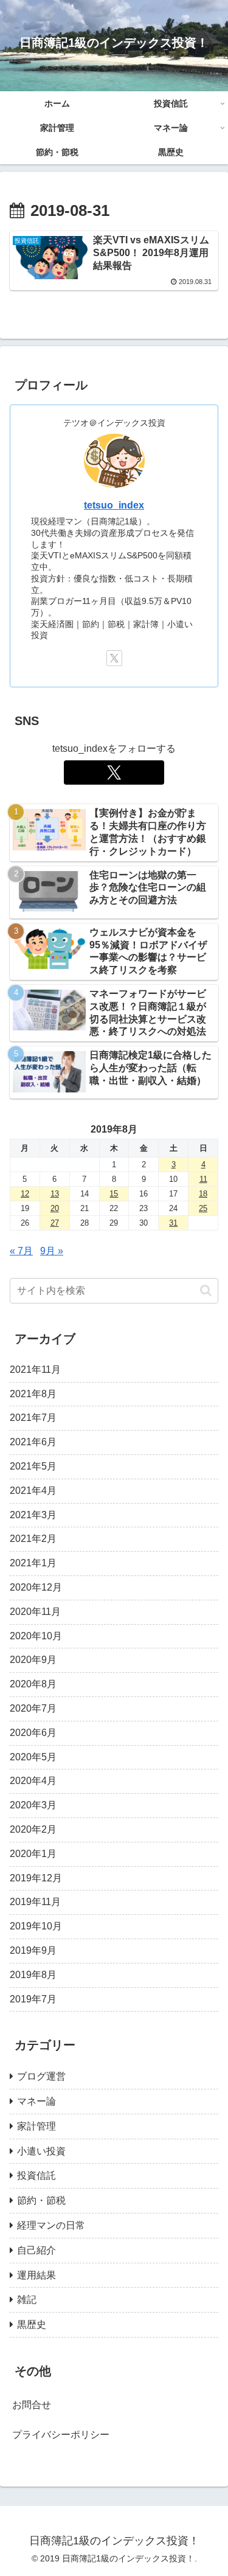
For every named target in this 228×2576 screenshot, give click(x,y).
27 (55, 1223)
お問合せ (32, 2405)
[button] (206, 1290)
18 (203, 1194)
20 (55, 1208)
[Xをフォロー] (114, 658)
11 (203, 1179)
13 (55, 1194)
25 (203, 1208)
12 (25, 1194)
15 (114, 1194)
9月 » (52, 1251)
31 (173, 1223)
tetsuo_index (114, 505)
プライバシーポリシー (61, 2435)
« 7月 (21, 1251)
